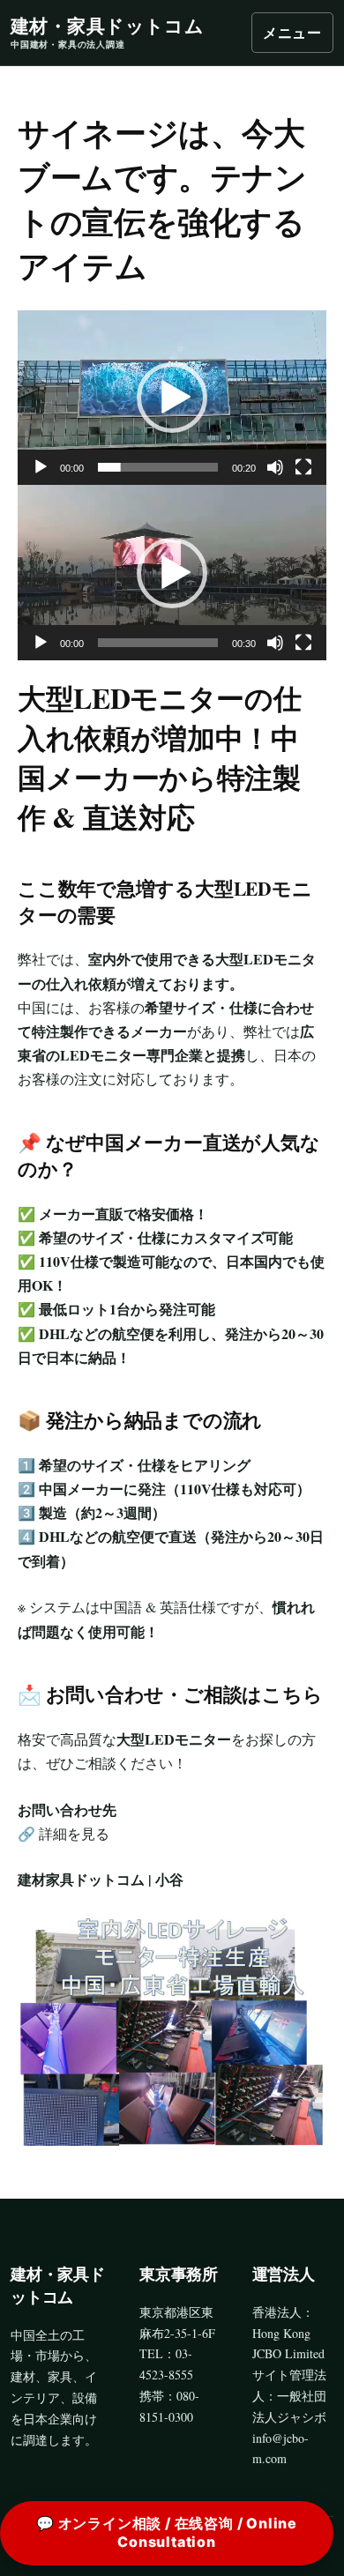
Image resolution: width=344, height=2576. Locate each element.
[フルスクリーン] (303, 467)
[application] (172, 398)
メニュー (292, 32)
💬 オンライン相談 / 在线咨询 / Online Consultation (167, 2533)
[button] (172, 398)
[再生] (41, 467)
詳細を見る (74, 1833)
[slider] (158, 467)
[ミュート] (275, 467)
